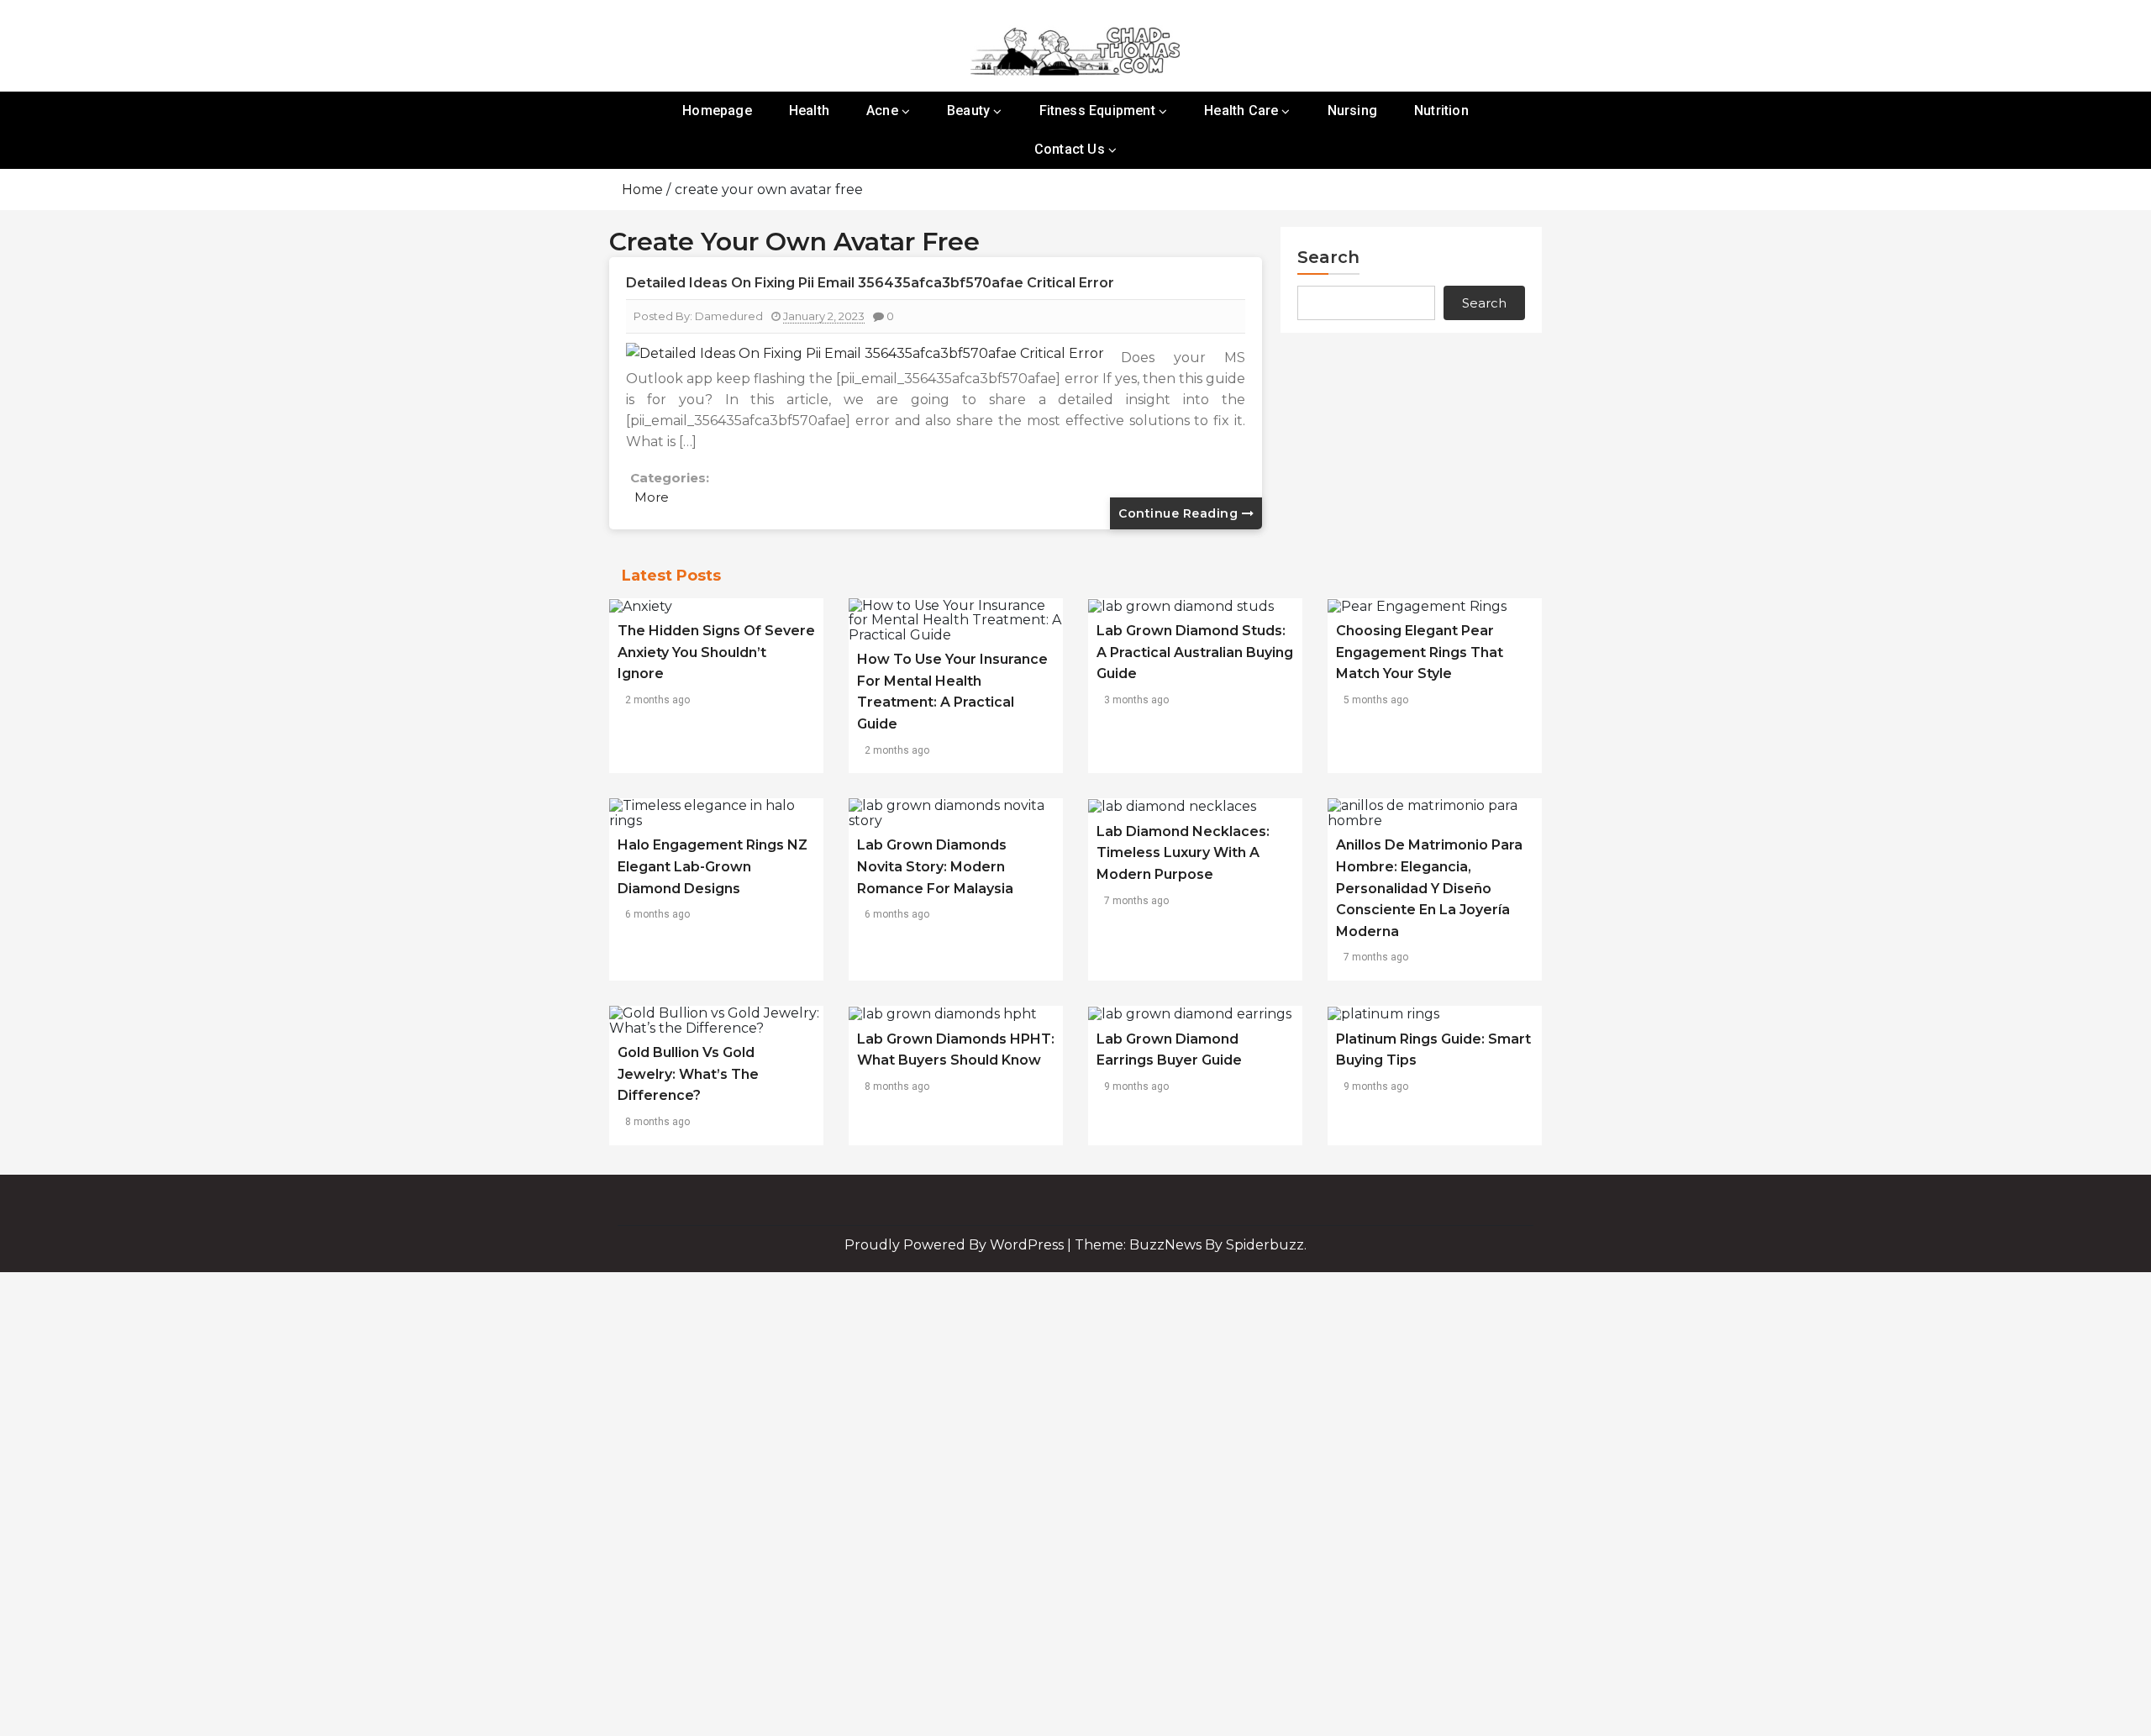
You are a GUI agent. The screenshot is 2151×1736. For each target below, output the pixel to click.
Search (1328, 257)
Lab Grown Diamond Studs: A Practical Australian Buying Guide (1195, 652)
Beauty (968, 110)
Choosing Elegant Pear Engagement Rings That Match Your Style (1420, 652)
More (652, 497)
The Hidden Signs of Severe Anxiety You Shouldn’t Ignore (716, 652)
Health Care (1241, 110)
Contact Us (1070, 149)
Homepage (717, 110)
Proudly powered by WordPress (956, 1245)
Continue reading (1180, 513)
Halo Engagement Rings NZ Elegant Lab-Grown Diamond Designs (713, 866)
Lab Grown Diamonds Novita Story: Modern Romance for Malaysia (935, 866)
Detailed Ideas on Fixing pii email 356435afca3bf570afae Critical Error (870, 283)
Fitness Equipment (1097, 110)
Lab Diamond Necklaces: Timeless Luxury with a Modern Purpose (1183, 853)
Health (809, 110)
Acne (882, 110)
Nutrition (1441, 110)
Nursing (1352, 110)
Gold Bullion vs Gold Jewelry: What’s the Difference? (688, 1074)
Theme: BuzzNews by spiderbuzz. (1191, 1245)
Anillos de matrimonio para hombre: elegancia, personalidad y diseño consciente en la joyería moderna (1429, 888)
